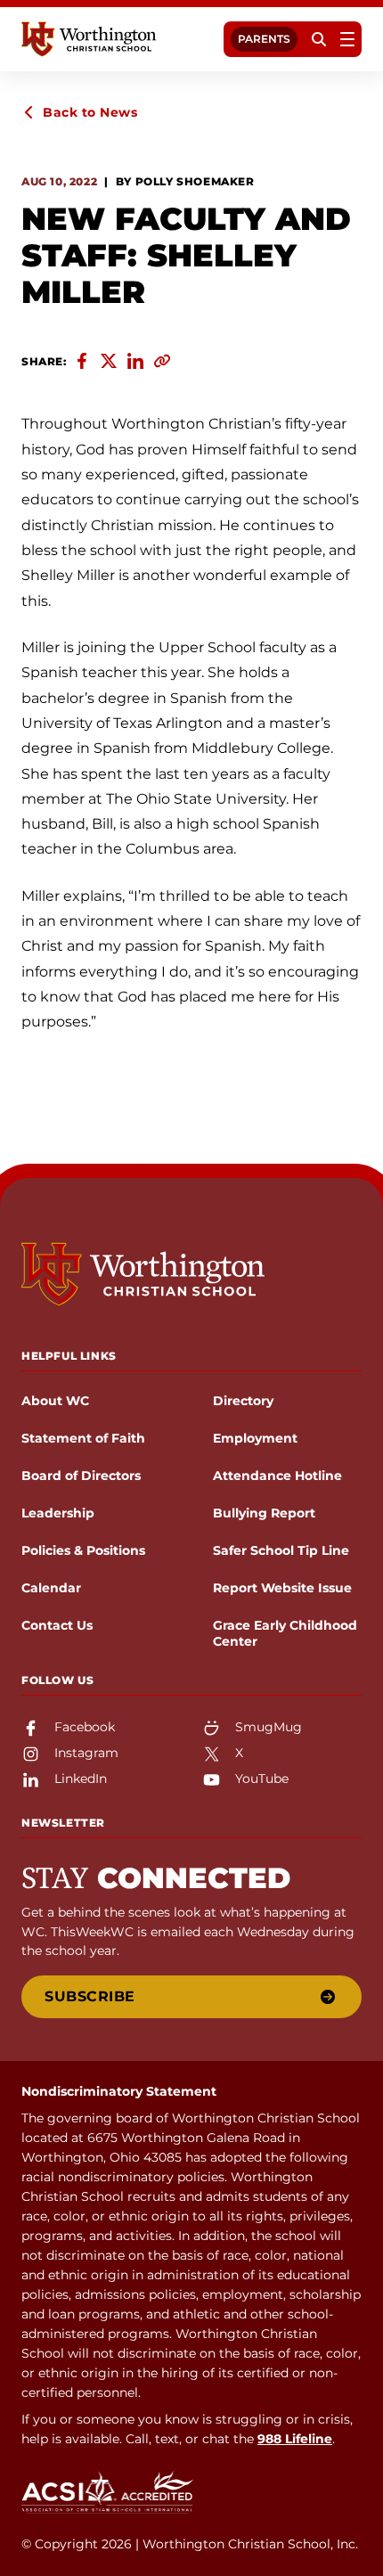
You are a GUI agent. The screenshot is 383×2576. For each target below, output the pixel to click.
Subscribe (90, 1996)
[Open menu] (347, 39)
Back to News (90, 112)
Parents (264, 39)
